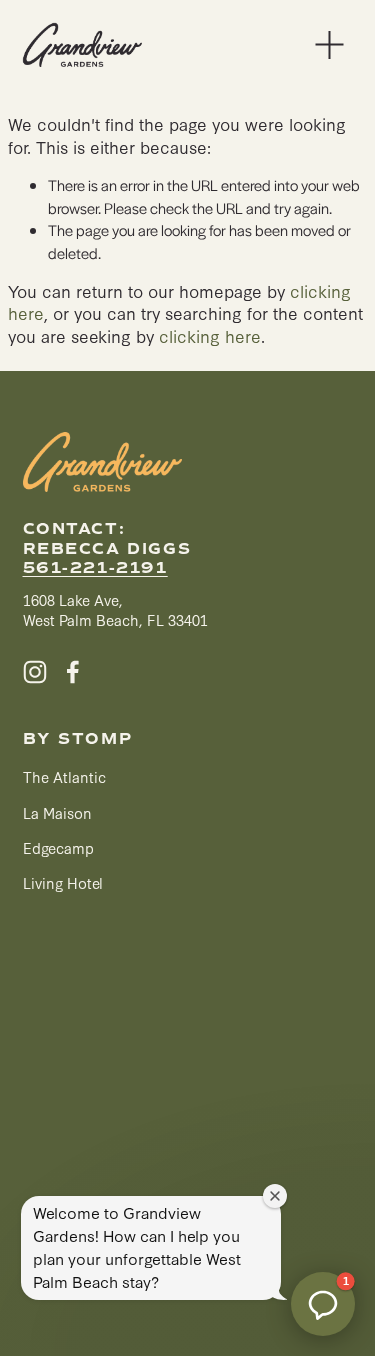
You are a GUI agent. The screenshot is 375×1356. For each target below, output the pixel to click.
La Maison (57, 812)
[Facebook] (73, 672)
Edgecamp (58, 847)
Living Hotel (63, 882)
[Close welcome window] (275, 1196)
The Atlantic (64, 776)
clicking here (210, 335)
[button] (323, 1304)
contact (71, 529)
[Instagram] (35, 672)
